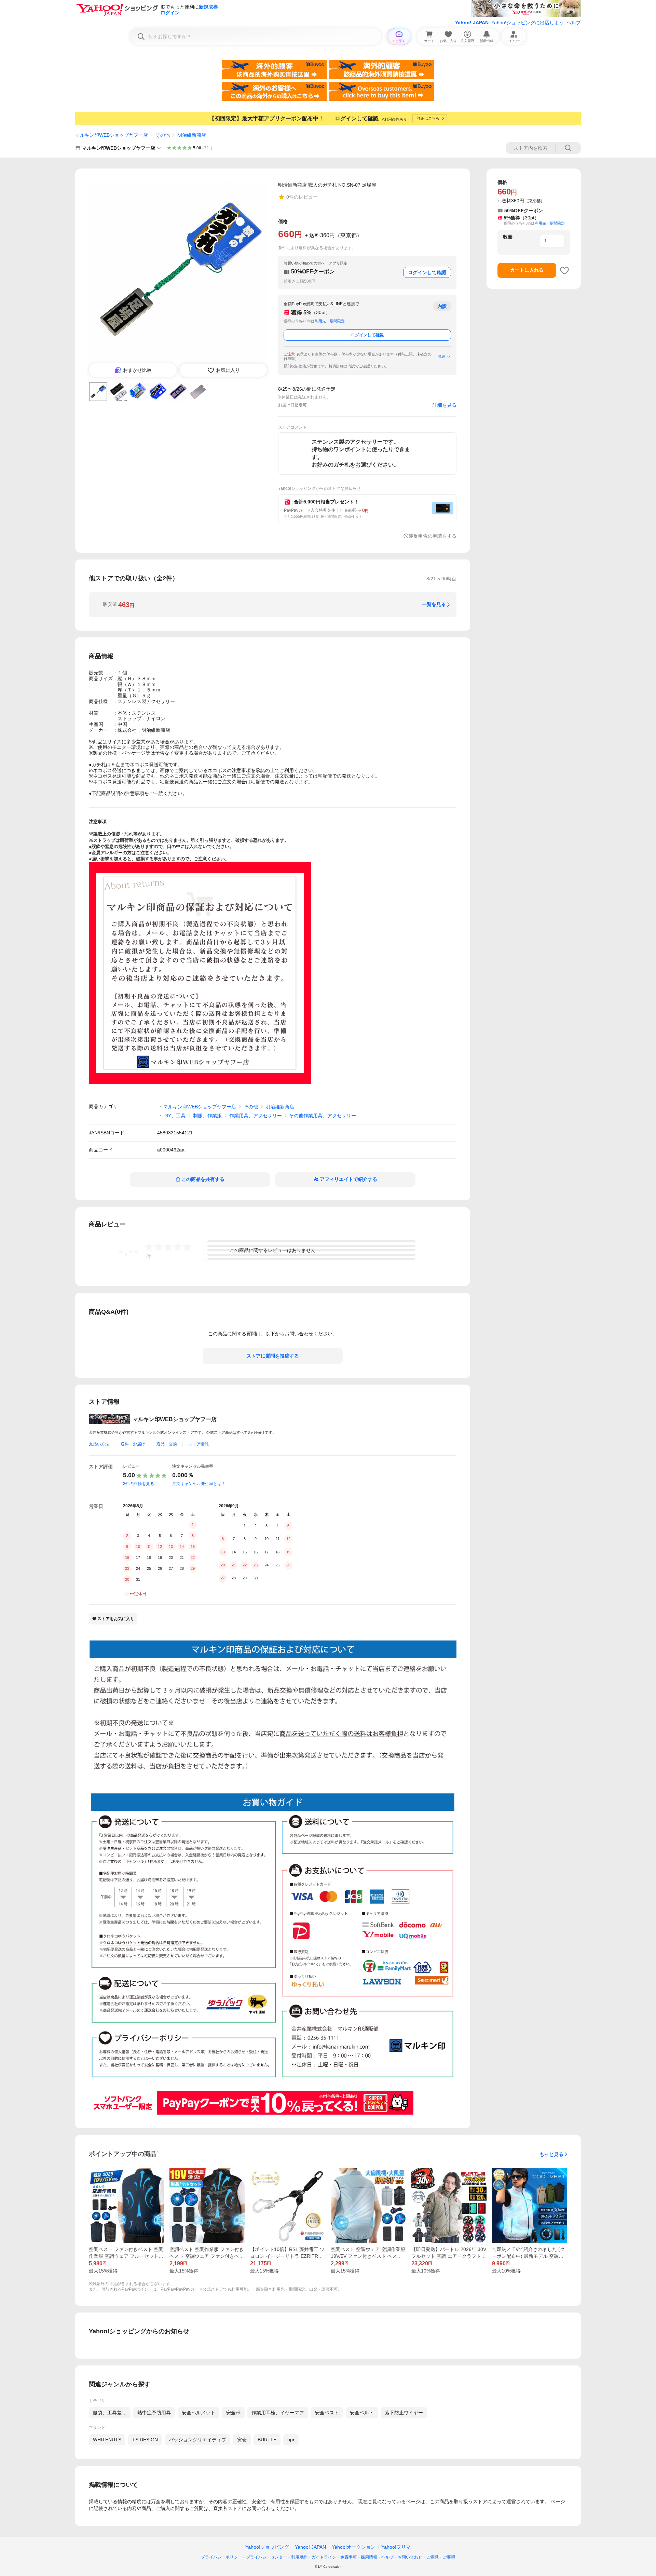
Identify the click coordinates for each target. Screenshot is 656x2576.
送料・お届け (133, 1444)
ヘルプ (574, 23)
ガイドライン (324, 2557)
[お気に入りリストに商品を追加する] (564, 270)
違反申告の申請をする (433, 536)
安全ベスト (327, 2413)
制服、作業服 (207, 1116)
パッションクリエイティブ (197, 2440)
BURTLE (267, 2440)
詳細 (441, 356)
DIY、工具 (174, 1116)
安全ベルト (362, 2413)
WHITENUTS (107, 2440)
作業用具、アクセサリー (256, 1116)
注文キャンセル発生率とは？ (199, 1484)
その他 (163, 135)
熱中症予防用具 (154, 2413)
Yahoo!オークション (354, 2547)
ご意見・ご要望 (441, 2557)
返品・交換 (167, 1444)
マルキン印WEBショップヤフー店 (112, 135)
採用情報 (369, 2557)
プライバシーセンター (266, 2557)
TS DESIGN (145, 2440)
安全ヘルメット (199, 2413)
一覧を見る (434, 604)
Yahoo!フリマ (396, 2547)
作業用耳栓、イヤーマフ (278, 2413)
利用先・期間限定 (330, 321)
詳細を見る (445, 405)
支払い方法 (99, 1444)
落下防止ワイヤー (404, 2413)
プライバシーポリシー (221, 2557)
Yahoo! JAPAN (472, 23)
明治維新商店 (192, 135)
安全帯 (233, 2413)
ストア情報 (199, 1444)
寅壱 (242, 2440)
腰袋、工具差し (110, 2413)
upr (291, 2440)
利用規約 (299, 2557)
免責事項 (348, 2557)
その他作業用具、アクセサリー (323, 1116)
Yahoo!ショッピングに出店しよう (528, 23)
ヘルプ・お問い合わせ (402, 2557)
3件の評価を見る (139, 1484)
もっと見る (551, 2154)
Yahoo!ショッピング (267, 2547)
